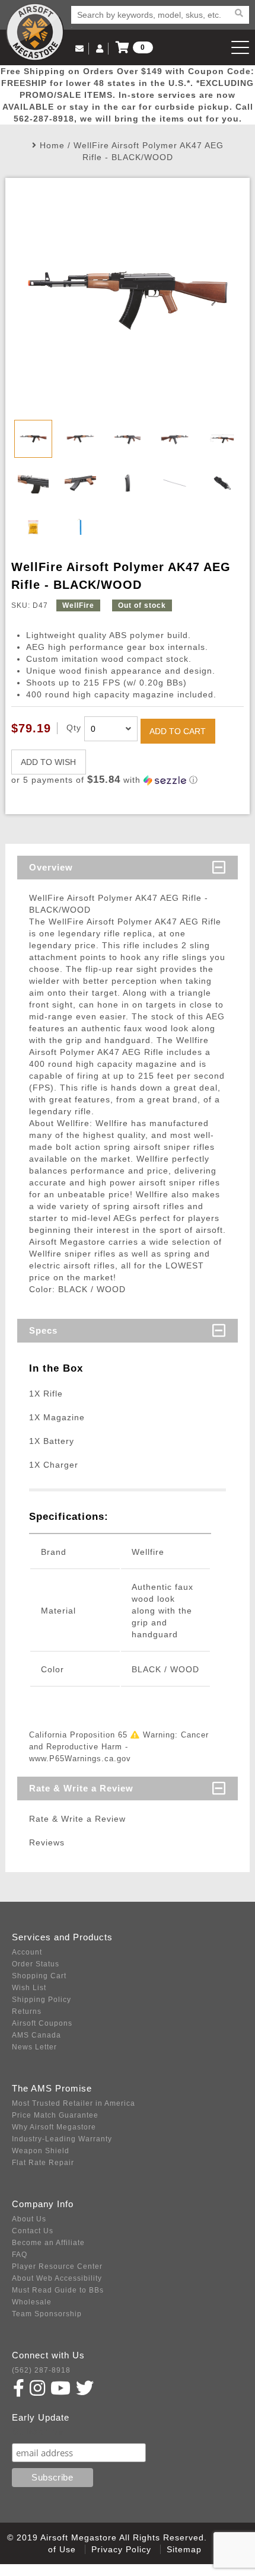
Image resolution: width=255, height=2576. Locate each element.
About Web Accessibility (57, 2278)
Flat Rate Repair (43, 2163)
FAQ (20, 2255)
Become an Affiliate (48, 2243)
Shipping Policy (42, 2000)
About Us (29, 2219)
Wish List (29, 1988)
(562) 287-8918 (41, 2370)
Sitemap (184, 2549)
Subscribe (38, 2432)
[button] (128, 780)
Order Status (36, 1964)
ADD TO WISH (48, 762)
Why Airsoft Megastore (54, 2127)
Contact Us (33, 2231)
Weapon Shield (41, 2151)
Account (27, 1952)
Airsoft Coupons (42, 2023)
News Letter (34, 2047)
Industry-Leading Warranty (62, 2139)
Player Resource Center (57, 2266)
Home (52, 145)
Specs (43, 1330)
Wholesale (32, 2302)
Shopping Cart (39, 1976)
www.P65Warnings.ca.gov (80, 1759)
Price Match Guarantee (55, 2115)
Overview (51, 867)
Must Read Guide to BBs (58, 2290)
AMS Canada (36, 2035)
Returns (27, 2011)
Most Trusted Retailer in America (74, 2103)
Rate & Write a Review (81, 1788)
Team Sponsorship (47, 2314)
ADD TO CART (178, 731)
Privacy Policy (121, 2549)
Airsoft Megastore (35, 32)
